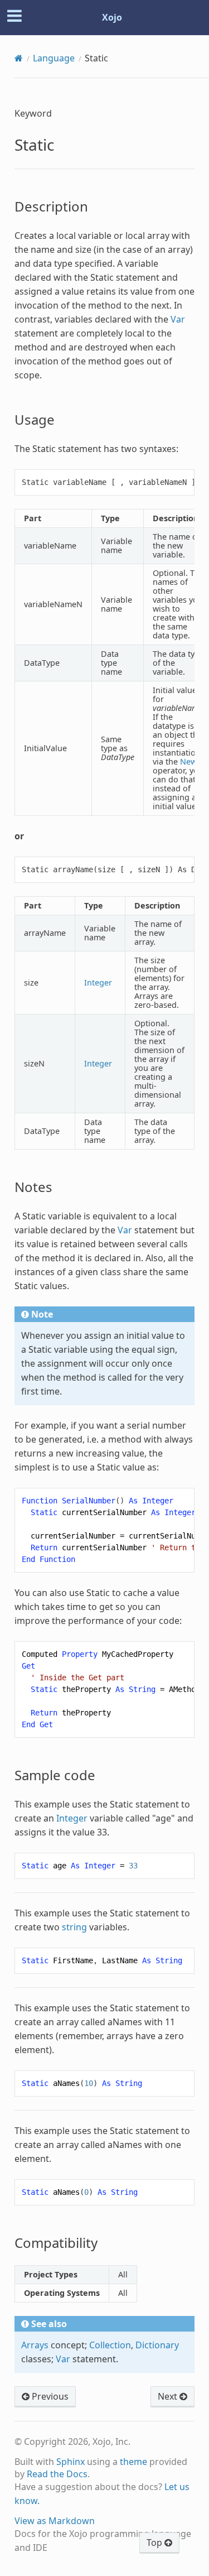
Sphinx (71, 2462)
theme (133, 2462)
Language (54, 58)
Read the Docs (57, 2474)
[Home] (19, 58)
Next (169, 2396)
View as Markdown (55, 2521)
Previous (49, 2396)
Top (155, 2543)
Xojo (112, 17)
